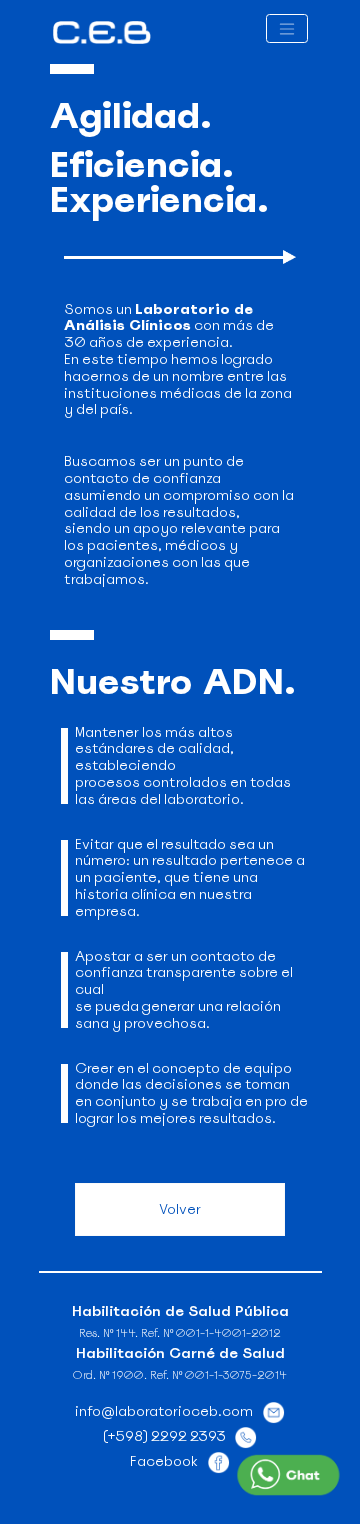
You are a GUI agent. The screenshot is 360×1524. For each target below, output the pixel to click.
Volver (180, 1209)
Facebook (164, 1461)
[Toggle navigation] (286, 28)
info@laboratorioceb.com (164, 1411)
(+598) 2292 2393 (164, 1436)
